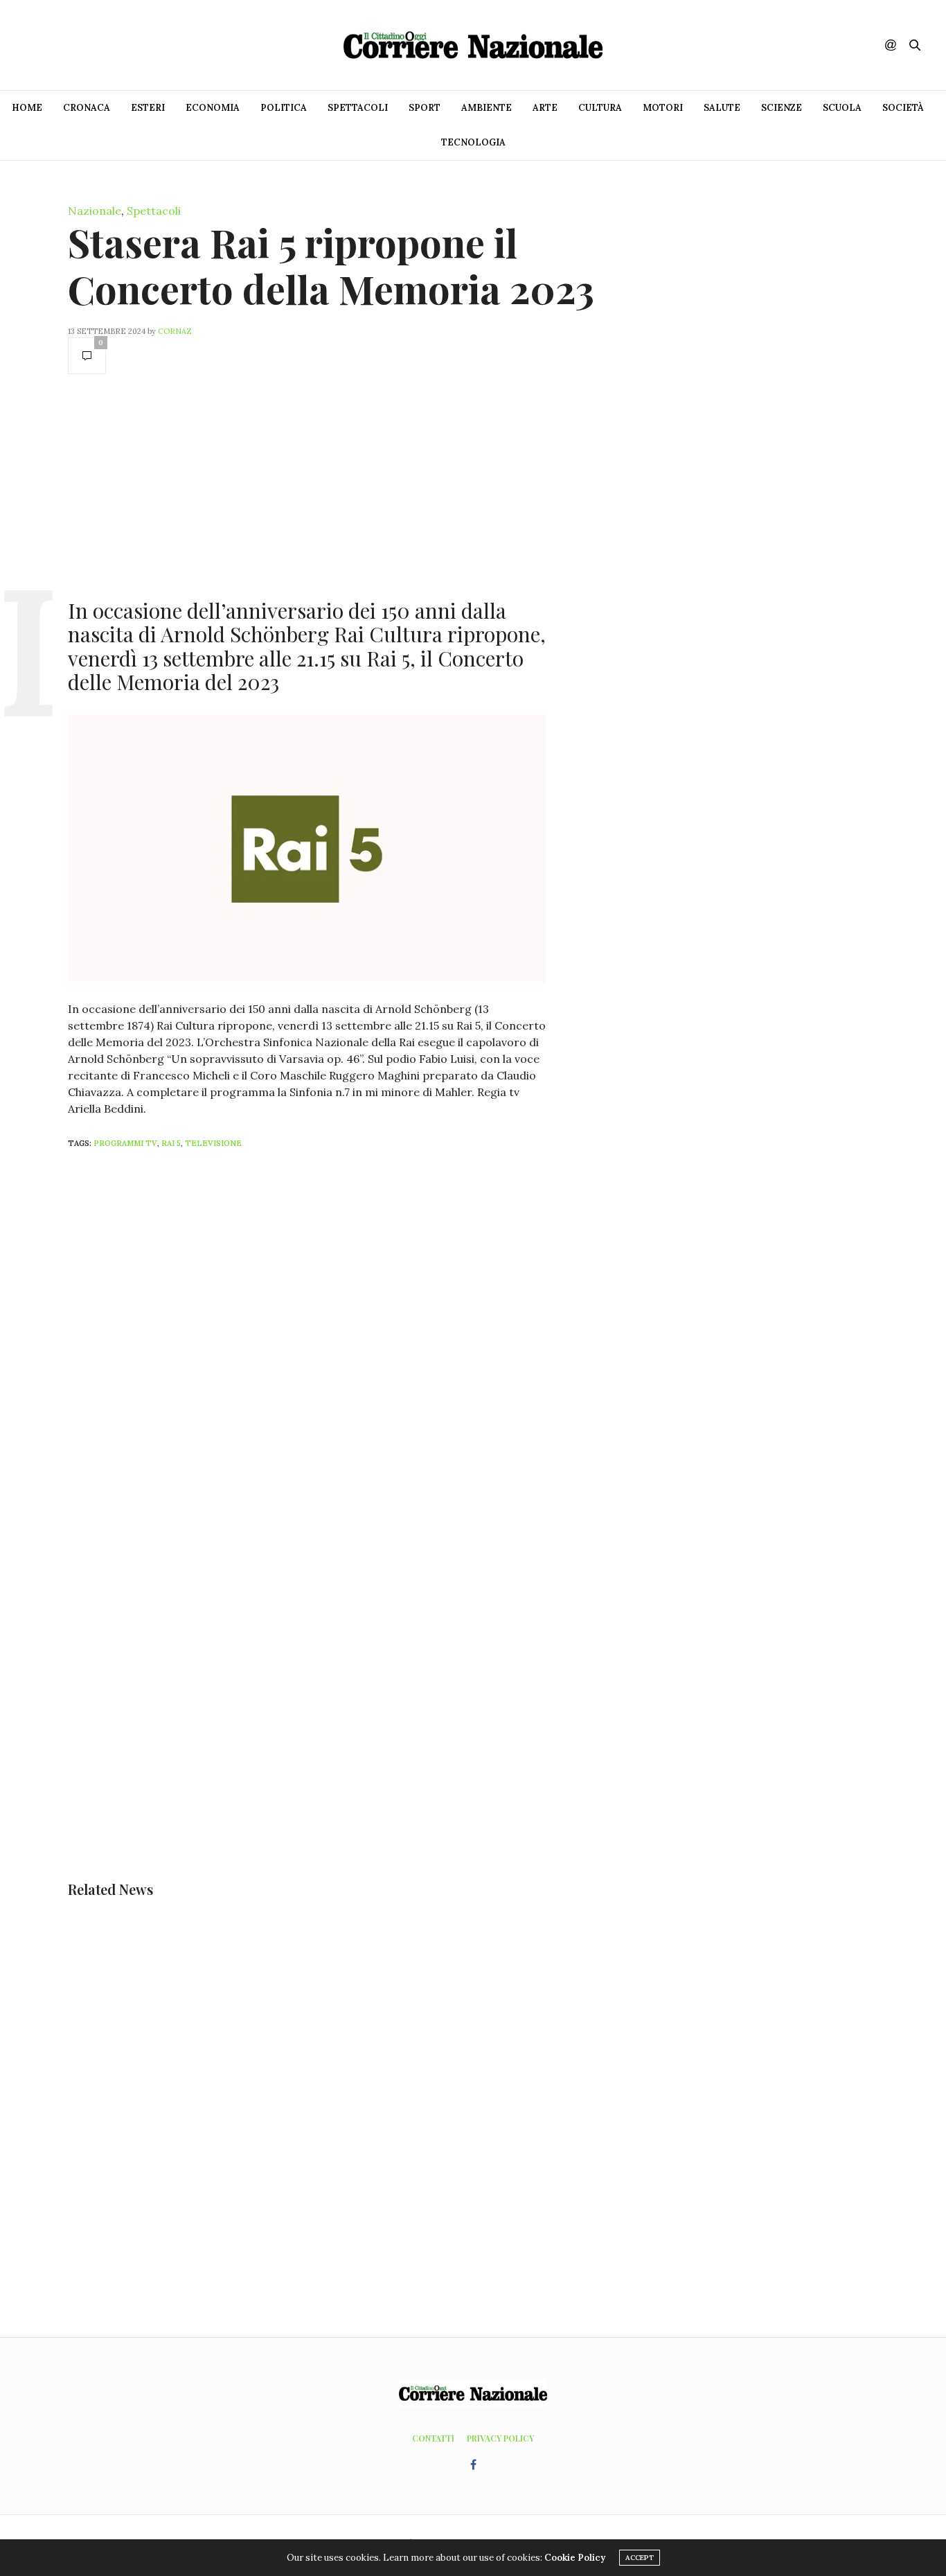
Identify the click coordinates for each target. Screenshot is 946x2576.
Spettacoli (358, 108)
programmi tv (125, 1143)
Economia (213, 108)
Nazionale (95, 211)
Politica (284, 108)
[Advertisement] (307, 485)
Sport (425, 108)
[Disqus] (334, 1343)
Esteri (148, 108)
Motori (663, 108)
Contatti (433, 2438)
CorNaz (175, 331)
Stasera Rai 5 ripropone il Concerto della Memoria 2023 (331, 265)
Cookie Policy (575, 2558)
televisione (213, 1143)
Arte (545, 108)
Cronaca (87, 108)
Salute (722, 108)
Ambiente (487, 108)
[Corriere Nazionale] (473, 45)
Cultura (600, 108)
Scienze (782, 108)
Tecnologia (473, 142)
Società (903, 108)
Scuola (842, 108)
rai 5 (171, 1143)
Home (27, 108)
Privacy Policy (500, 2438)
